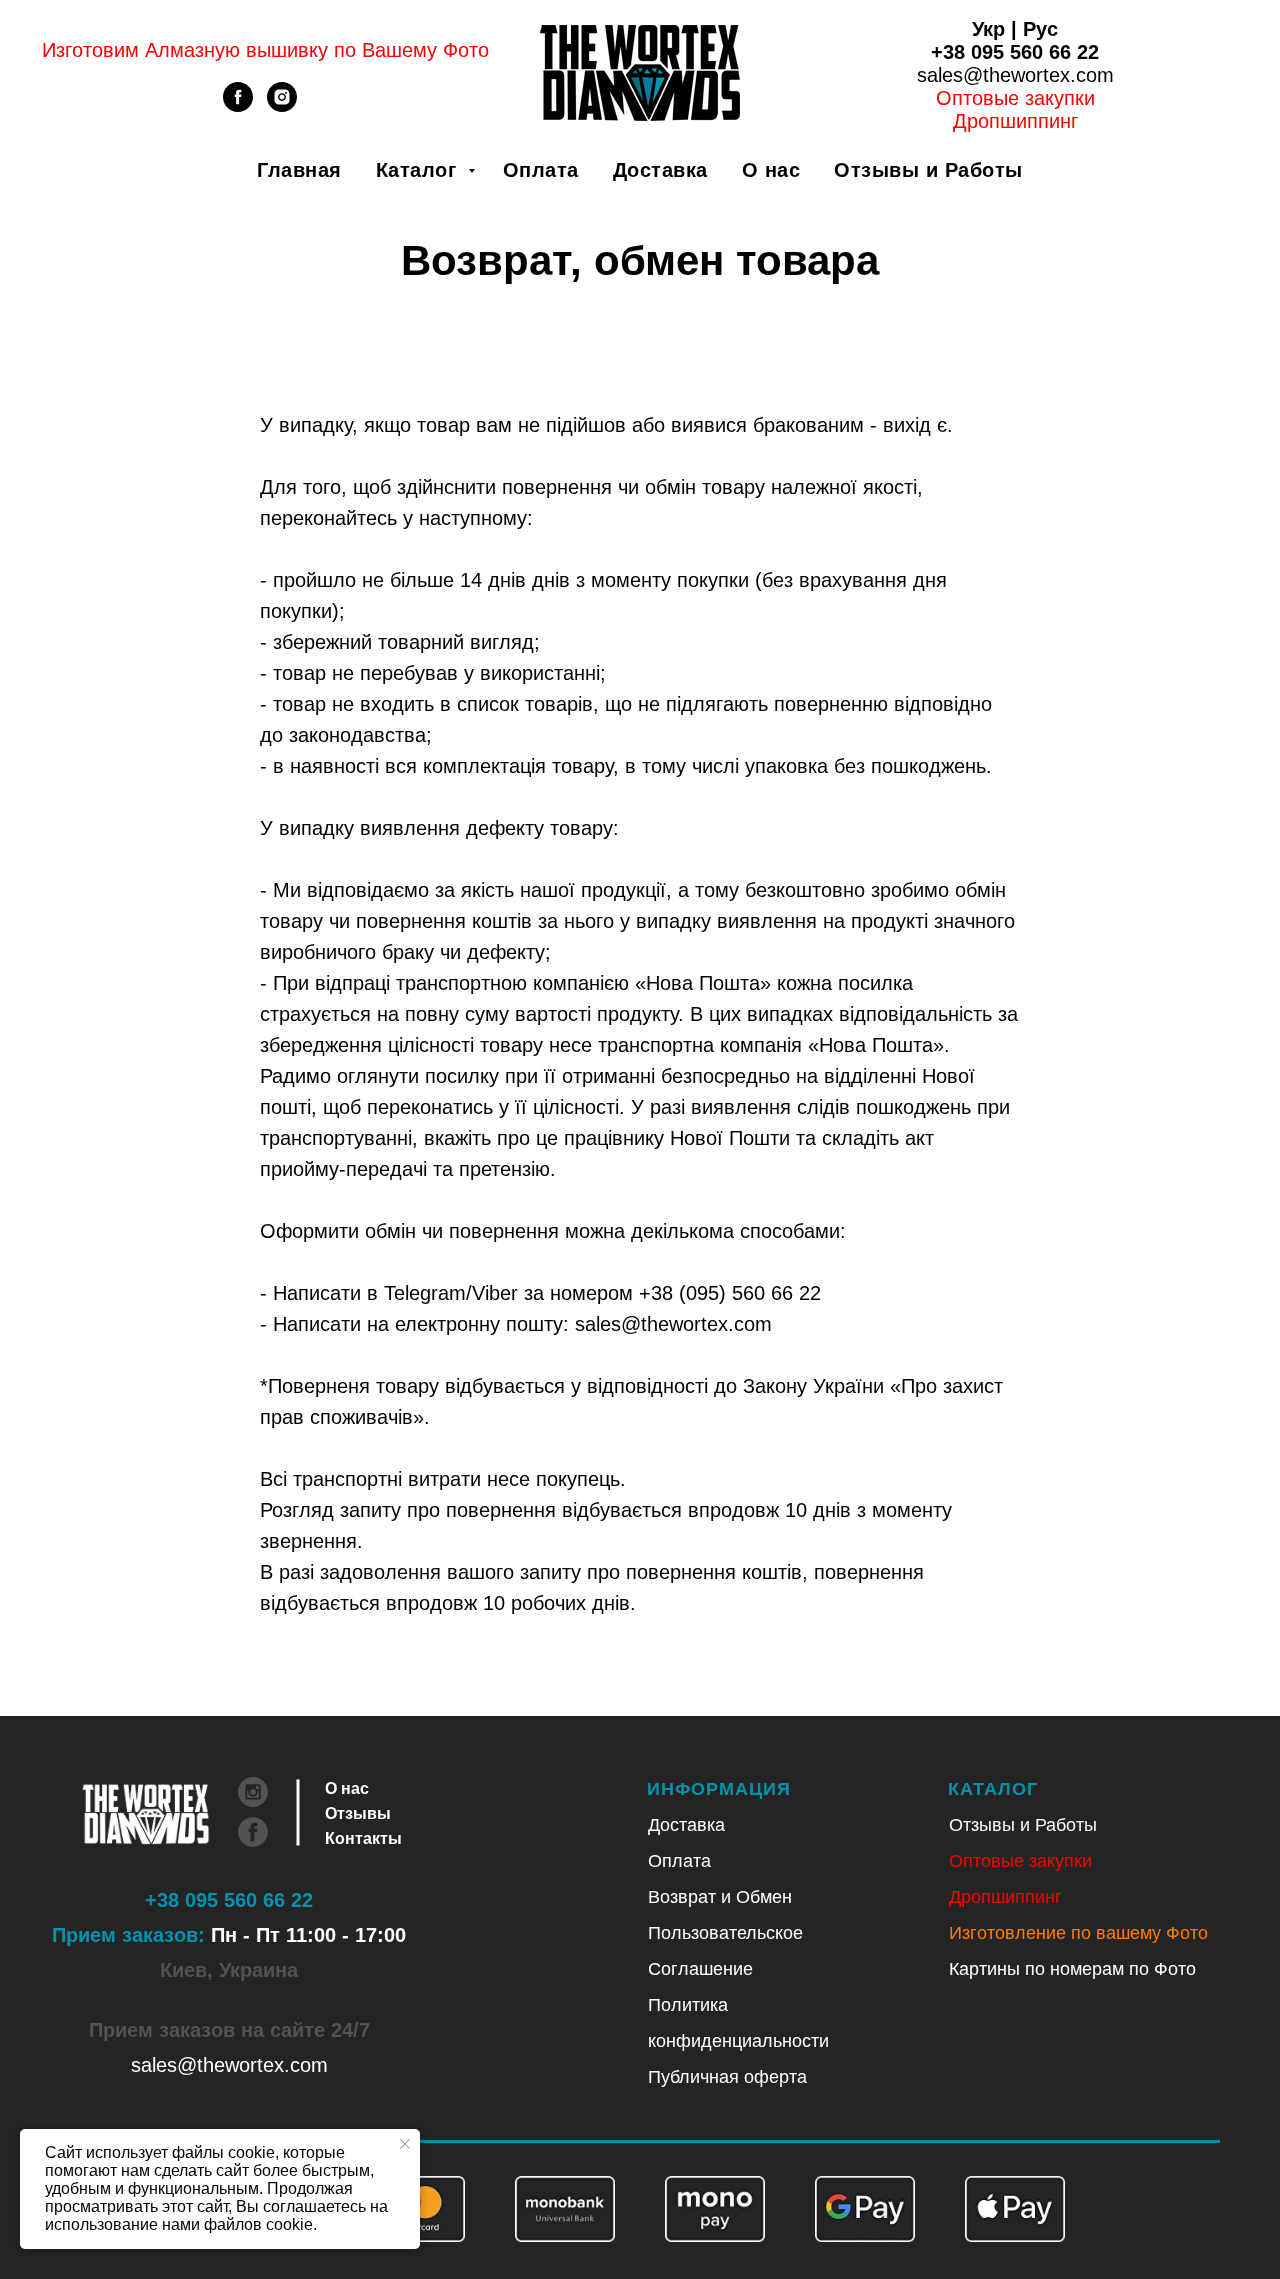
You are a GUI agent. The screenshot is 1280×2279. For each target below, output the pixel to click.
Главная (299, 170)
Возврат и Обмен (720, 1897)
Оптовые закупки (1015, 98)
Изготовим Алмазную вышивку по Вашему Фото (265, 50)
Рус (1040, 29)
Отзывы (358, 1813)
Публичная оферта (727, 2077)
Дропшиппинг (1005, 1897)
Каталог (419, 170)
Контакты (363, 1838)
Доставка (660, 170)
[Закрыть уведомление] (405, 2144)
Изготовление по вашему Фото (1078, 1933)
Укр (988, 29)
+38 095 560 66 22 (1015, 52)
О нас (771, 170)
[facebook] (238, 106)
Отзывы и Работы (928, 170)
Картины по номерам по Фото (1072, 1969)
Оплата (541, 170)
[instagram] (282, 106)
